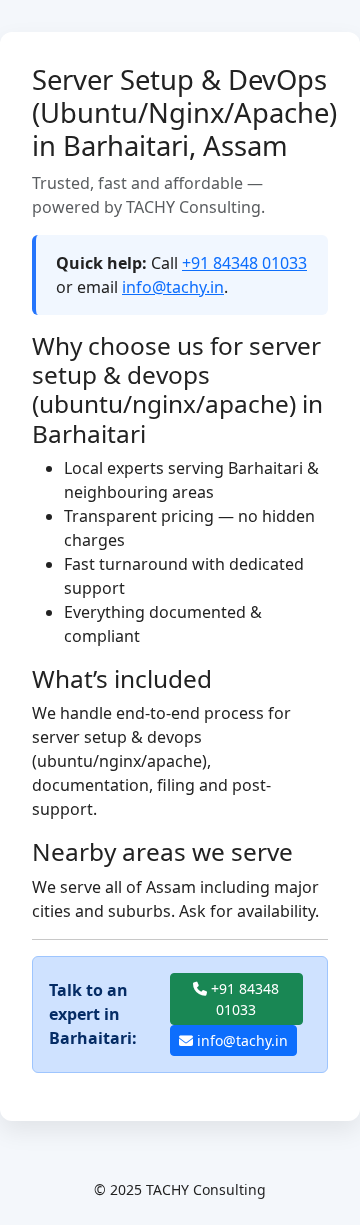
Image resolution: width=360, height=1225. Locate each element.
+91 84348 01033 (244, 263)
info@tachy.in (173, 287)
